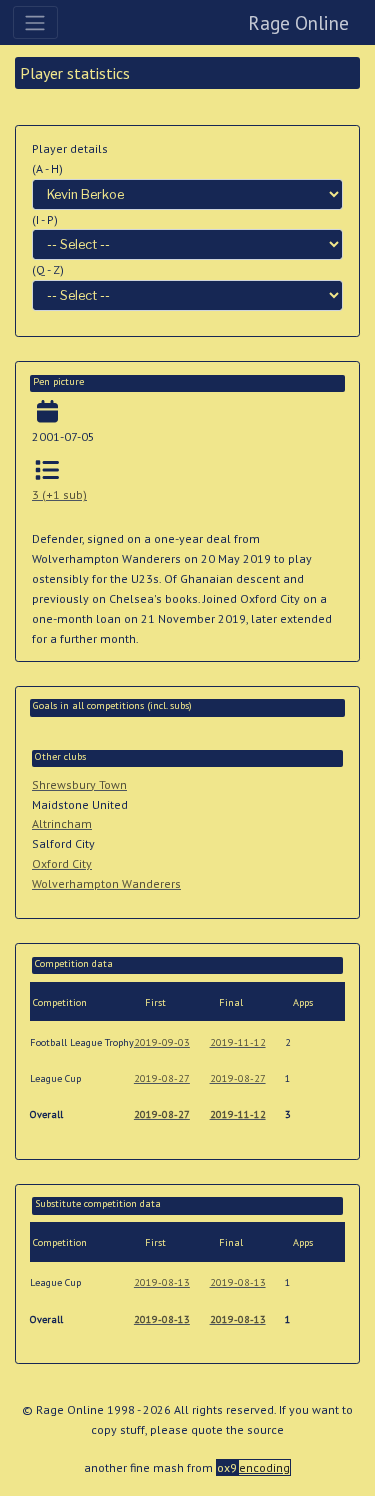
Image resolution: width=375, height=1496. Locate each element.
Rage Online (298, 22)
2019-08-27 (162, 1078)
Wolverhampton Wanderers (106, 883)
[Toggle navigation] (35, 22)
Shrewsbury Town (79, 784)
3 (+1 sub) (59, 494)
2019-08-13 (162, 1282)
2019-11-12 (238, 1042)
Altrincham (62, 823)
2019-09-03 (162, 1042)
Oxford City (62, 863)
